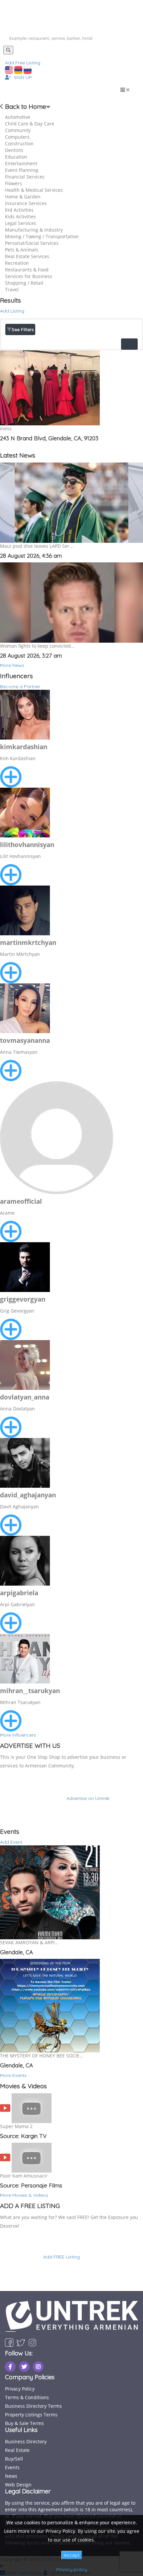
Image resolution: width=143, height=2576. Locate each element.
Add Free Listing (23, 63)
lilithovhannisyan (27, 845)
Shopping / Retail (24, 283)
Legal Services (21, 223)
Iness (6, 429)
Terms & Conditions (27, 2397)
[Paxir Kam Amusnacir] (5, 2157)
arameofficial (21, 1201)
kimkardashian (24, 747)
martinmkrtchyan (28, 943)
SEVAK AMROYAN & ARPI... (29, 1942)
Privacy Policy (20, 2389)
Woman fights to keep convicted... (37, 646)
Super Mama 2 (16, 2126)
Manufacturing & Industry (34, 230)
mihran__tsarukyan (30, 1691)
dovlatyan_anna (25, 1397)
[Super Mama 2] (5, 2108)
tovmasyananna (25, 1040)
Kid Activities (19, 210)
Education (16, 157)
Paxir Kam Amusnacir (24, 2176)
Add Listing (12, 311)
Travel (12, 289)
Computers (17, 137)
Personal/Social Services (32, 243)
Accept (72, 2555)
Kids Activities (20, 216)
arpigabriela (19, 1593)
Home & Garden (23, 197)
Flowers (13, 183)
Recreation (17, 263)
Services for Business (29, 276)
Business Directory (26, 2441)
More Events (13, 2075)
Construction (19, 143)
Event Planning (22, 170)
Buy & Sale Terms (24, 2423)
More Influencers (18, 1735)
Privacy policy (72, 2569)
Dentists (14, 150)
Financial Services (25, 177)
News (11, 2476)
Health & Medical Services (34, 190)
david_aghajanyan (28, 1495)
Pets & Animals (22, 250)
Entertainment (21, 163)
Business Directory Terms (33, 2406)
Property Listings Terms (31, 2415)
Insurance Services (26, 203)
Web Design (18, 2485)
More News (12, 665)
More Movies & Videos (24, 2195)
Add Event (11, 1842)
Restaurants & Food (27, 270)
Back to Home (25, 107)
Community (18, 130)
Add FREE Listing (62, 2257)
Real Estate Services (27, 256)
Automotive (18, 117)
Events (12, 2467)
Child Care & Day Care (30, 124)
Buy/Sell (14, 2459)
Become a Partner (20, 686)
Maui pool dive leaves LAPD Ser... (37, 546)
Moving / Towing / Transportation (42, 236)
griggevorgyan (23, 1299)
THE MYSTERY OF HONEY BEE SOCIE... (42, 2056)
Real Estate (17, 2450)
